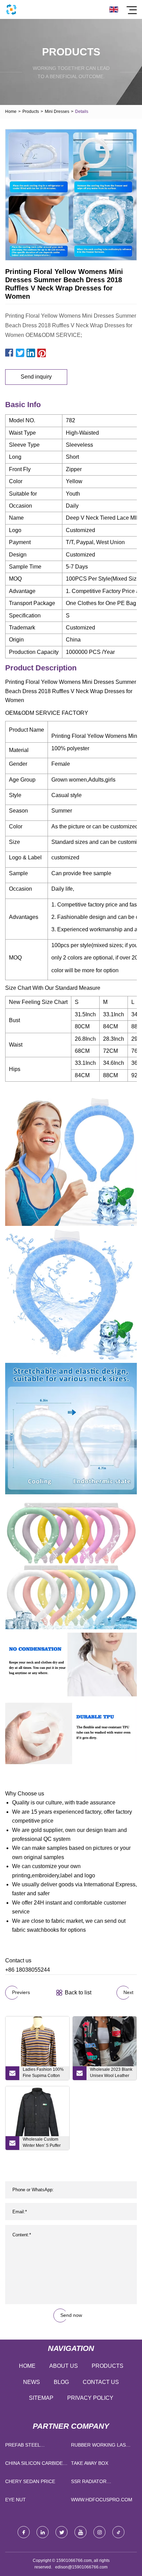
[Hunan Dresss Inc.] (11, 9)
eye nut (16, 2500)
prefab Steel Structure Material (33, 2446)
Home (11, 112)
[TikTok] (118, 2532)
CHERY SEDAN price (30, 2481)
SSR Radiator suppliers (89, 2483)
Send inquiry (36, 377)
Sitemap (41, 2398)
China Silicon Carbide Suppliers (34, 2465)
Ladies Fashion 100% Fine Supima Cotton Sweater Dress (43, 2074)
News (32, 2382)
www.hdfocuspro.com (102, 2500)
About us (64, 2366)
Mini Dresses (57, 112)
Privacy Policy (90, 2398)
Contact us (101, 2382)
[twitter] (62, 2532)
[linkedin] (43, 2532)
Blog (61, 2382)
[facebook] (24, 2532)
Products (31, 112)
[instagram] (99, 2532)
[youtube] (80, 2532)
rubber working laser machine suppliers (102, 2446)
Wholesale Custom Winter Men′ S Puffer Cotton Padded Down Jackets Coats (43, 2143)
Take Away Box (90, 2463)
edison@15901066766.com (81, 2567)
